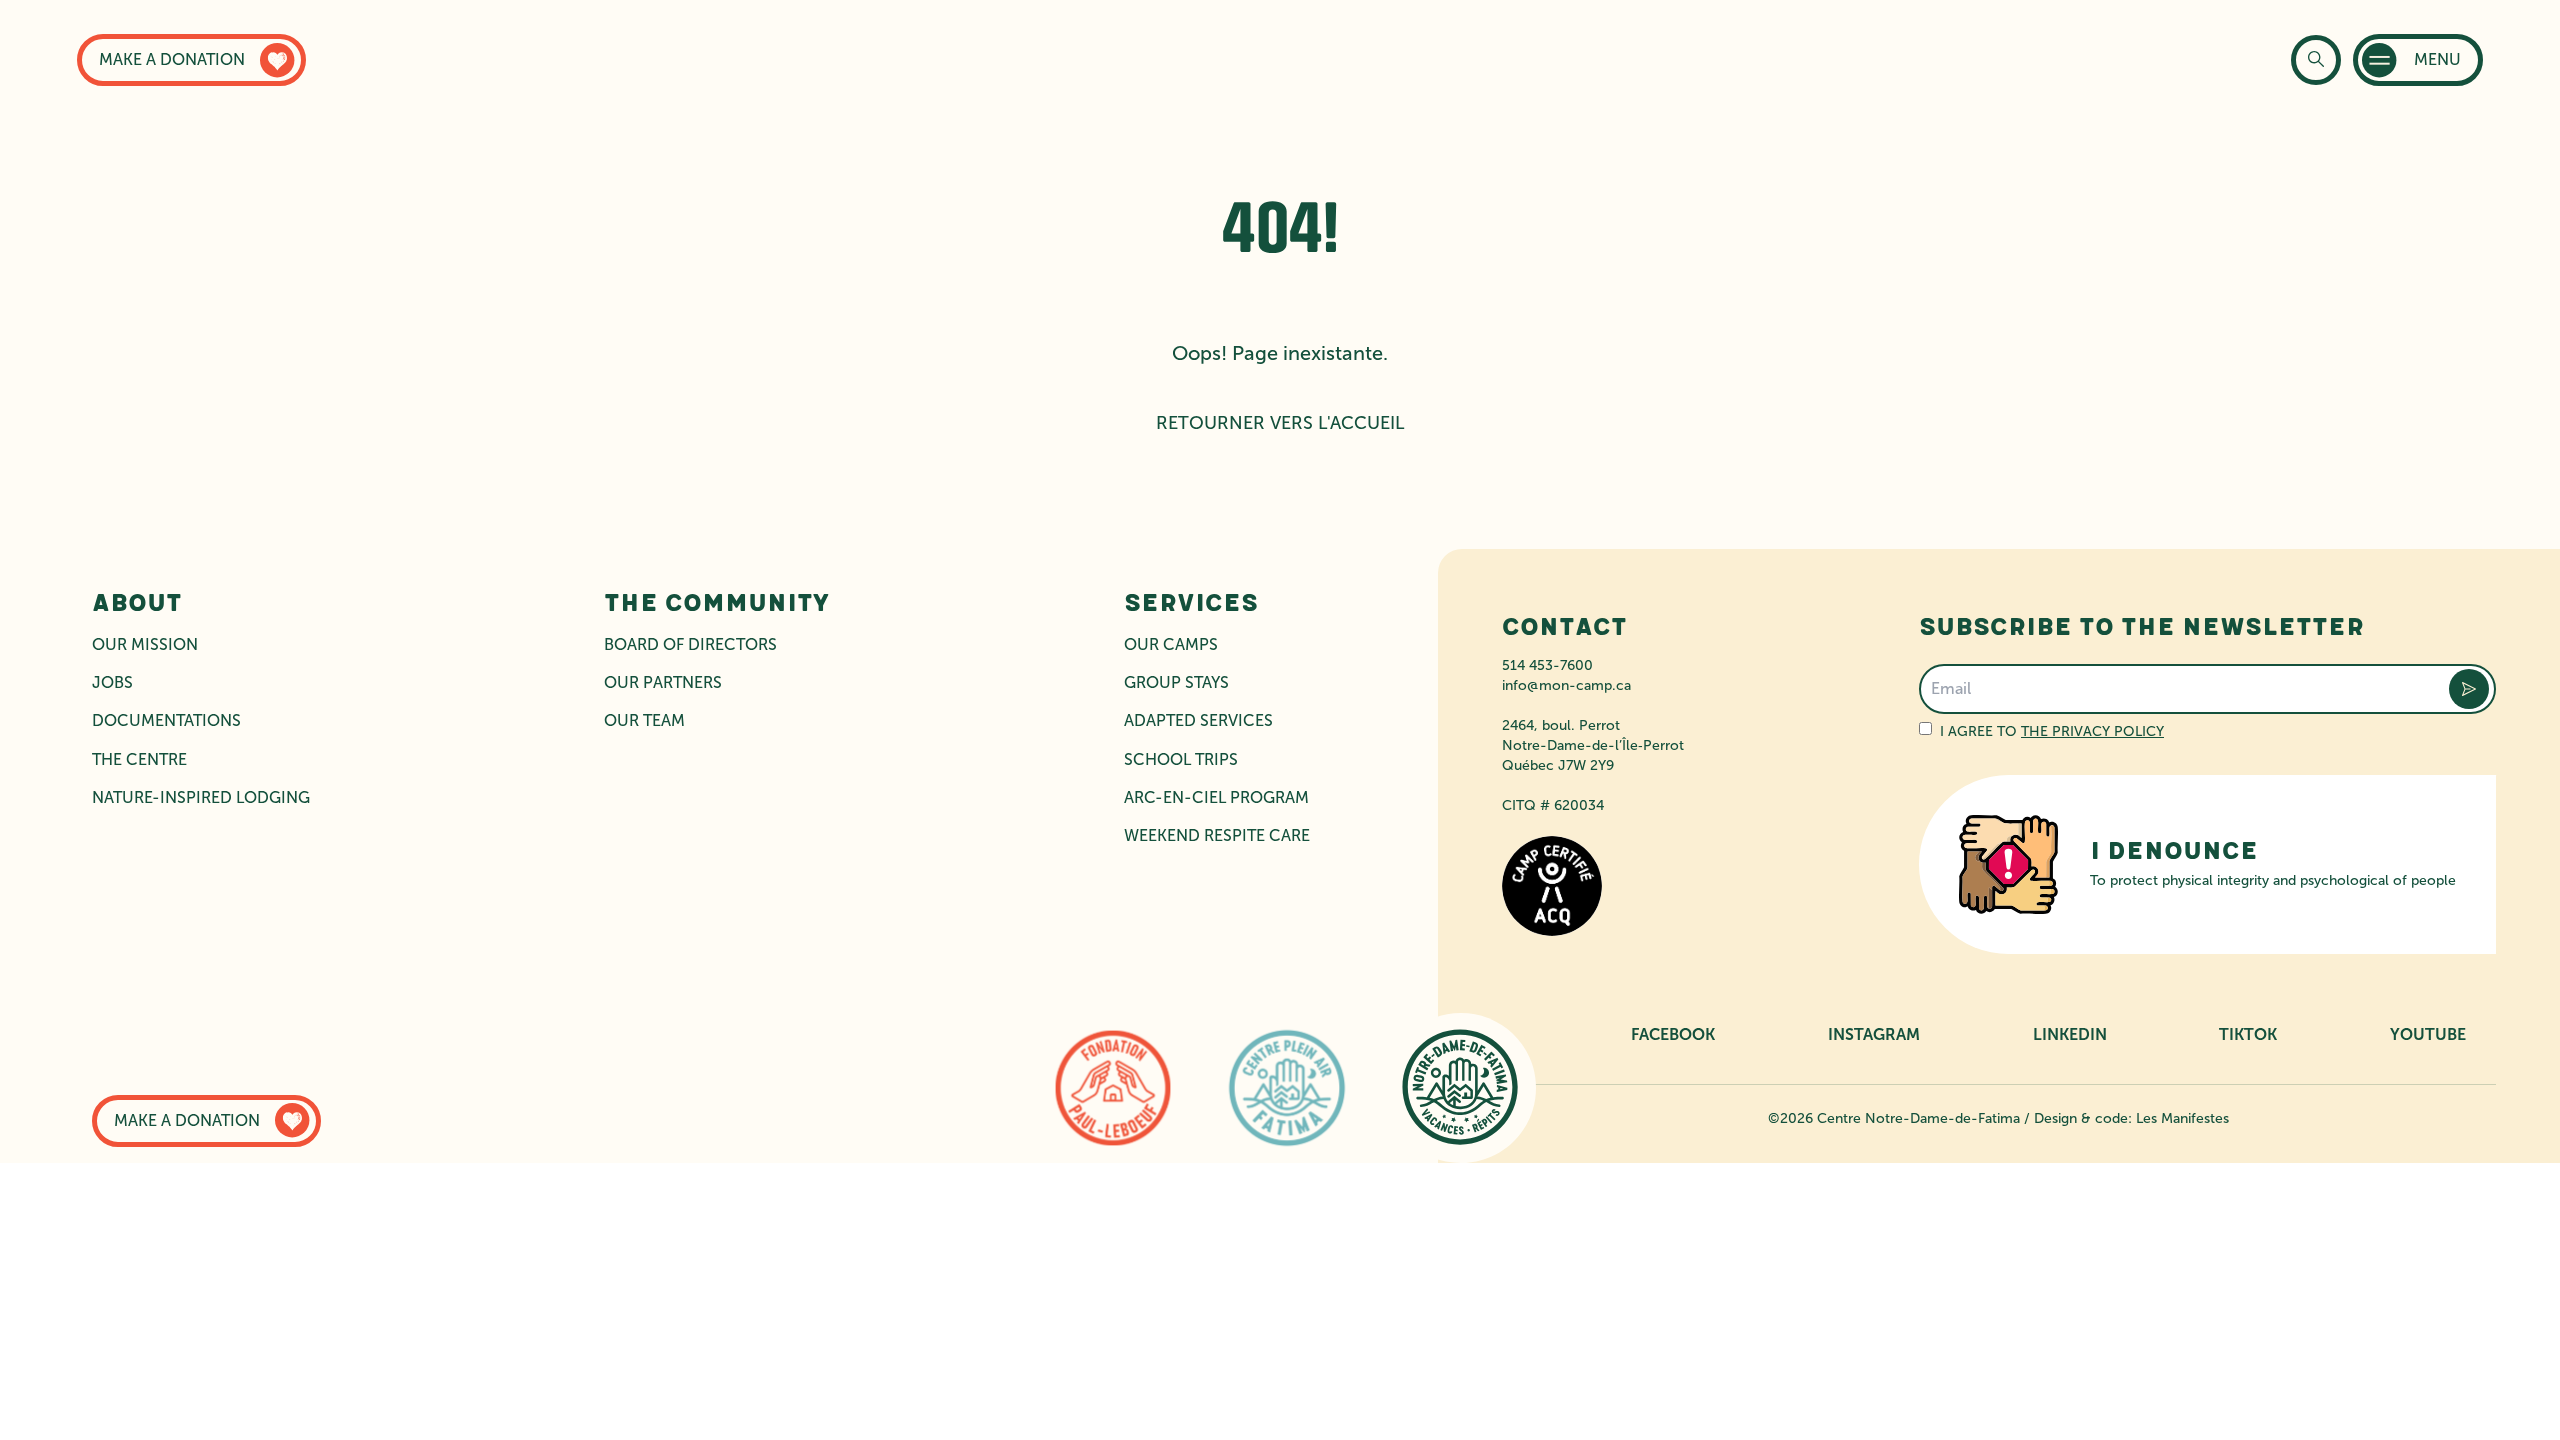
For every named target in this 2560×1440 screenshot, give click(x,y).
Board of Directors (690, 644)
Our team (644, 720)
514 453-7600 (1547, 665)
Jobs (112, 682)
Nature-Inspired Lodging (201, 797)
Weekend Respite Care (1217, 835)
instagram (1874, 1034)
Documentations (166, 720)
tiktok (2248, 1034)
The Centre (139, 759)
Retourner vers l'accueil (1280, 423)
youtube (2428, 1034)
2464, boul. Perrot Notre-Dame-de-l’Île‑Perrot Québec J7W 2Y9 (1593, 745)
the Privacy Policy (2092, 731)
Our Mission (145, 644)
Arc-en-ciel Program (1216, 797)
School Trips (1181, 759)
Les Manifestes (2182, 1118)
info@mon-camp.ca (1566, 685)
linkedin (2070, 1034)
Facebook (1673, 1034)
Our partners (663, 682)
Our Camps (1171, 644)
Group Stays (1176, 682)
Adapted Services (1198, 720)
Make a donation (172, 59)
